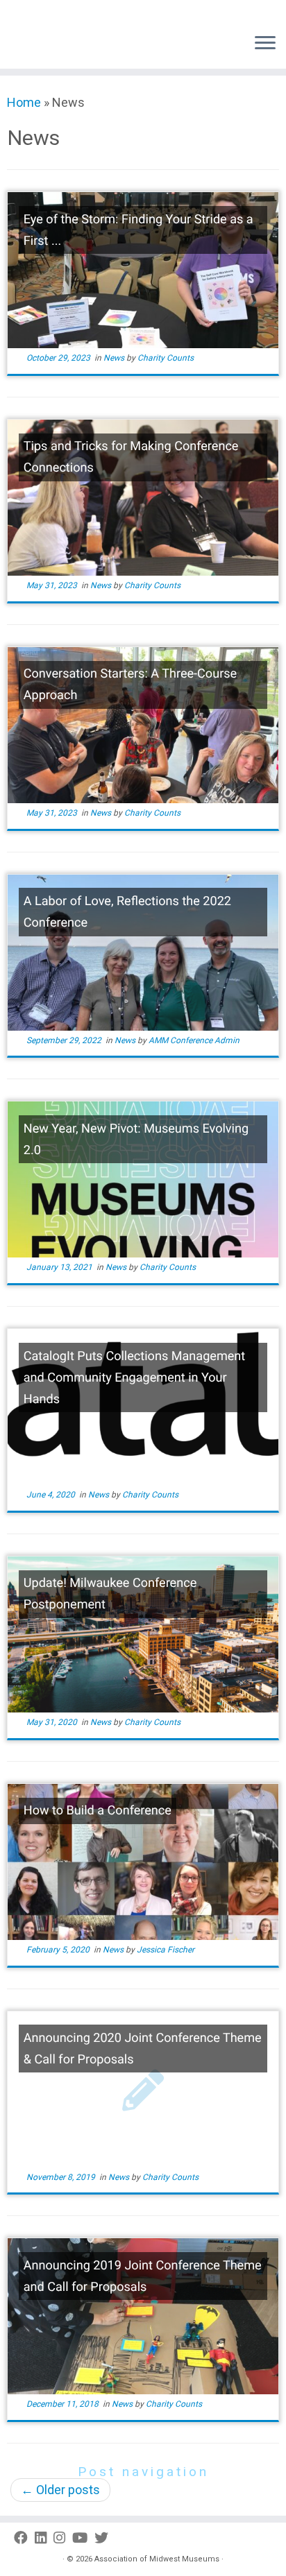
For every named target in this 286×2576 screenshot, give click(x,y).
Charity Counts (166, 358)
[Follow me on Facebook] (24, 2538)
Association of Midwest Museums (157, 2559)
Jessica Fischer (166, 1950)
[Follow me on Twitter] (105, 2538)
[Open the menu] (265, 44)
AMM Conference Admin (194, 1040)
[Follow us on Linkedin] (44, 2538)
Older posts (60, 2490)
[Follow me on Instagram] (63, 2538)
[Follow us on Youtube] (83, 2538)
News (115, 358)
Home (24, 102)
